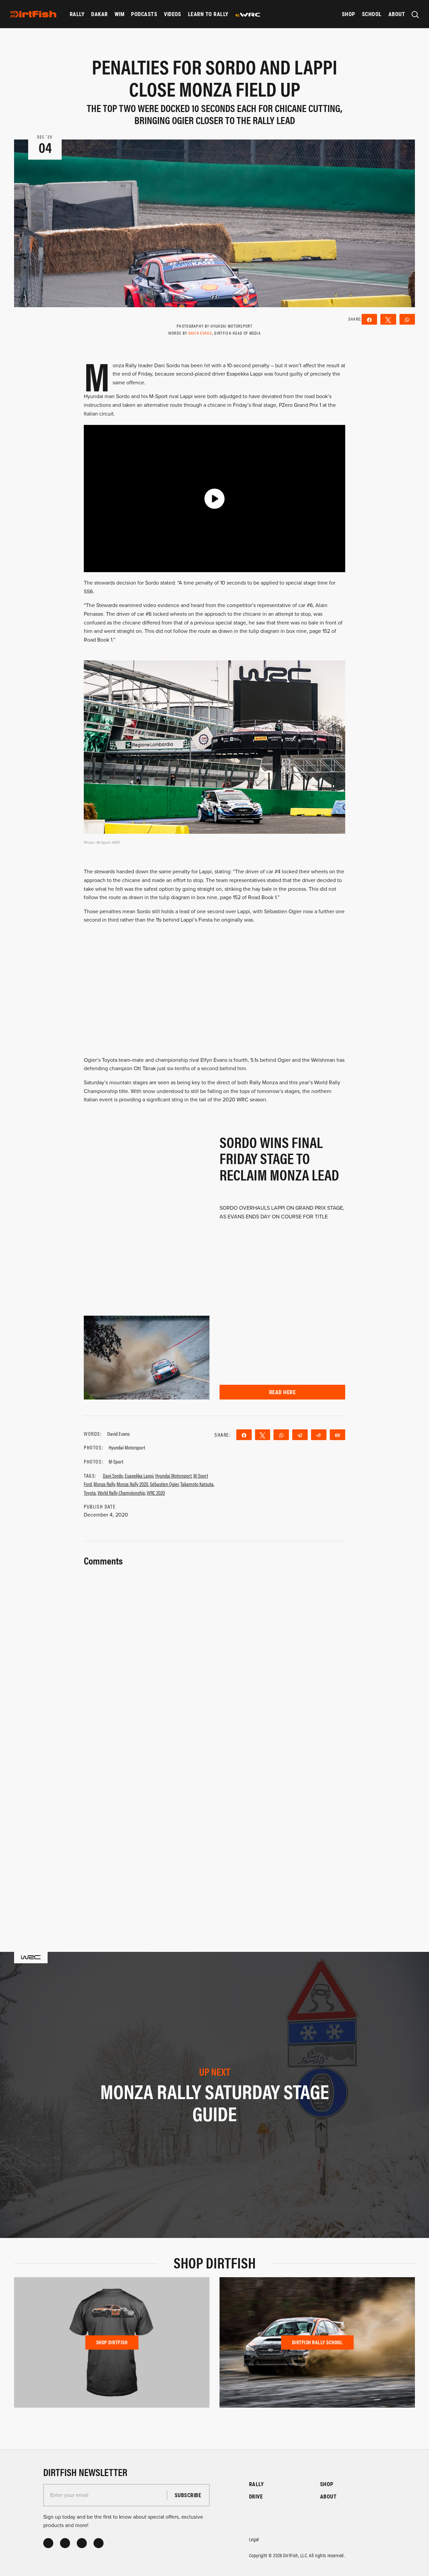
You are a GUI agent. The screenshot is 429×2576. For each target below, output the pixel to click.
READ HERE (282, 1392)
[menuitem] (77, 14)
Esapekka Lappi (139, 1475)
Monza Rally (104, 1484)
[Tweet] (263, 1435)
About (397, 14)
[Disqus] (214, 1828)
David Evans (200, 333)
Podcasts (144, 14)
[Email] (338, 1435)
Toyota (90, 1493)
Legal (254, 2539)
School (372, 14)
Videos (173, 14)
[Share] (244, 1435)
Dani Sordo (113, 1475)
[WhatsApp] (281, 1435)
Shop (349, 14)
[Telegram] (300, 1435)
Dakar (99, 14)
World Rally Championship (121, 1493)
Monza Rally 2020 (132, 1484)
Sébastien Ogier (164, 1484)
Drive (256, 2496)
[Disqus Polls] (214, 1652)
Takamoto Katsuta (197, 1484)
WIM (119, 14)
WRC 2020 (156, 1493)
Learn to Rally (208, 14)
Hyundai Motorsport (173, 1475)
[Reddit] (319, 1435)
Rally (77, 14)
